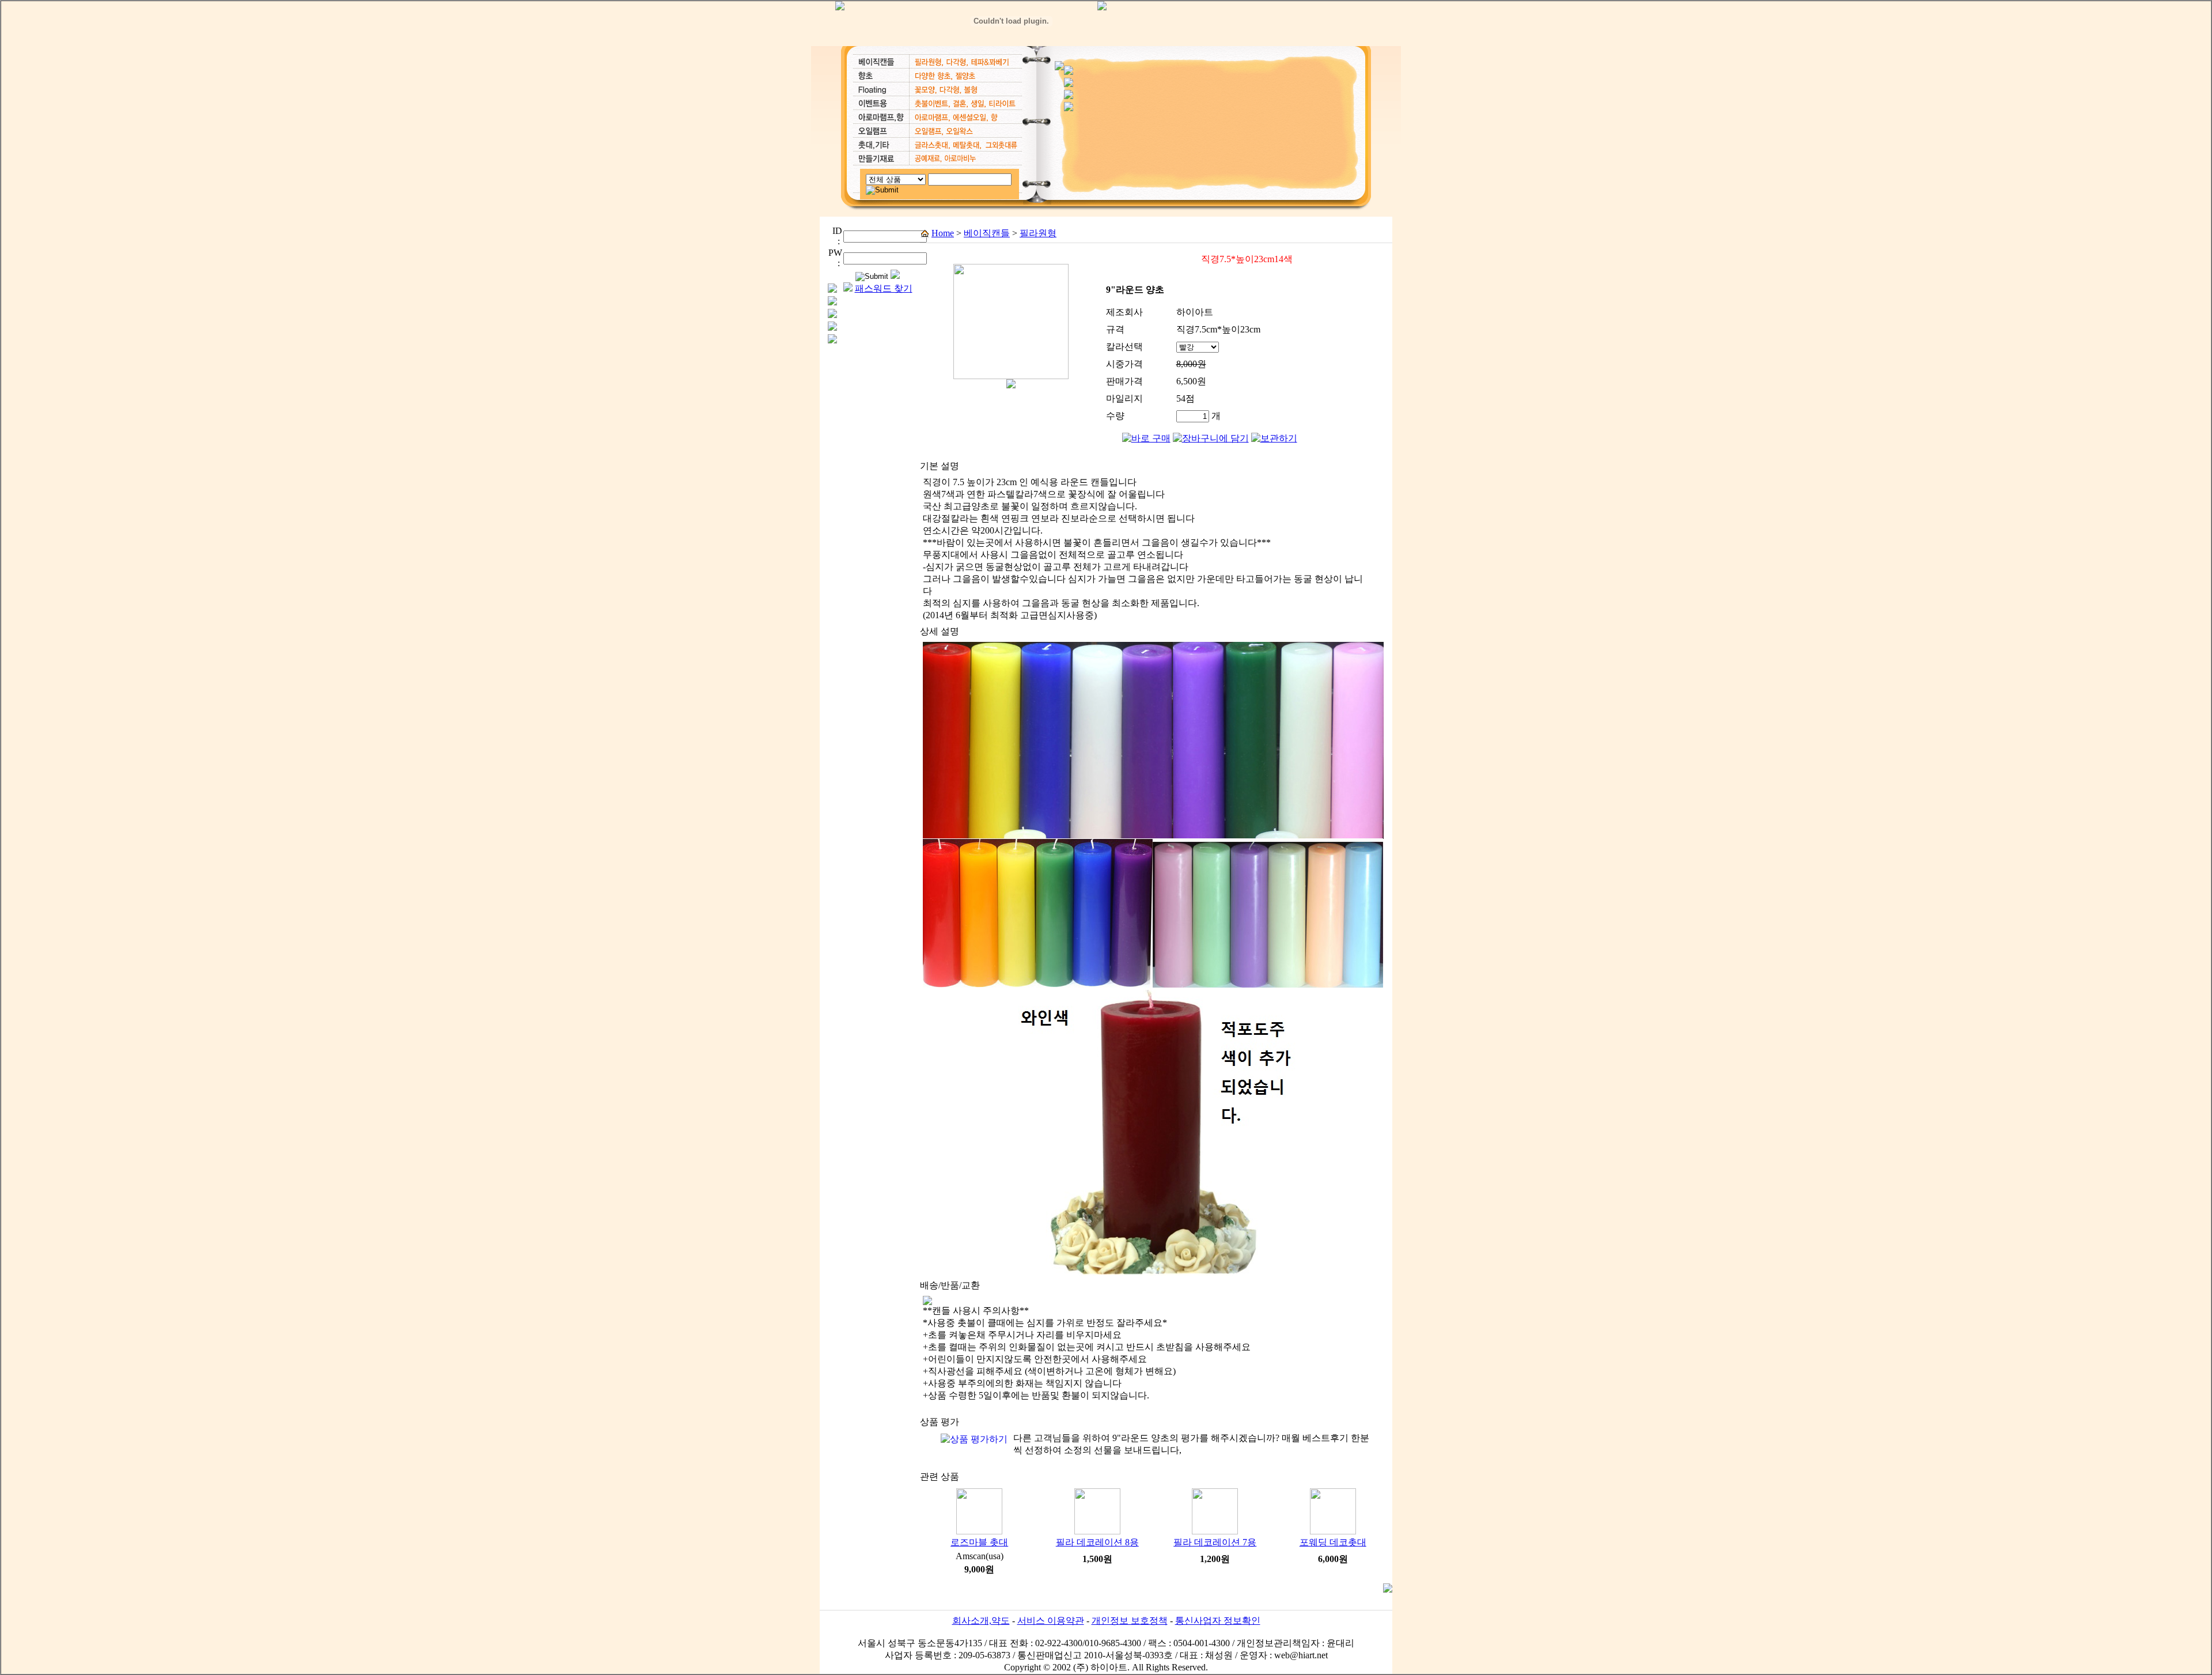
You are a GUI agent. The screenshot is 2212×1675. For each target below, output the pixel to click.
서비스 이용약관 (1051, 1621)
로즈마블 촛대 (979, 1542)
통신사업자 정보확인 (1218, 1621)
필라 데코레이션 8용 (1097, 1542)
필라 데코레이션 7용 (1215, 1542)
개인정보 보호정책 (1130, 1621)
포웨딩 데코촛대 (1333, 1542)
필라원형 (1038, 233)
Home (943, 233)
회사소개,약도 (981, 1621)
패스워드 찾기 (884, 288)
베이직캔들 (987, 233)
